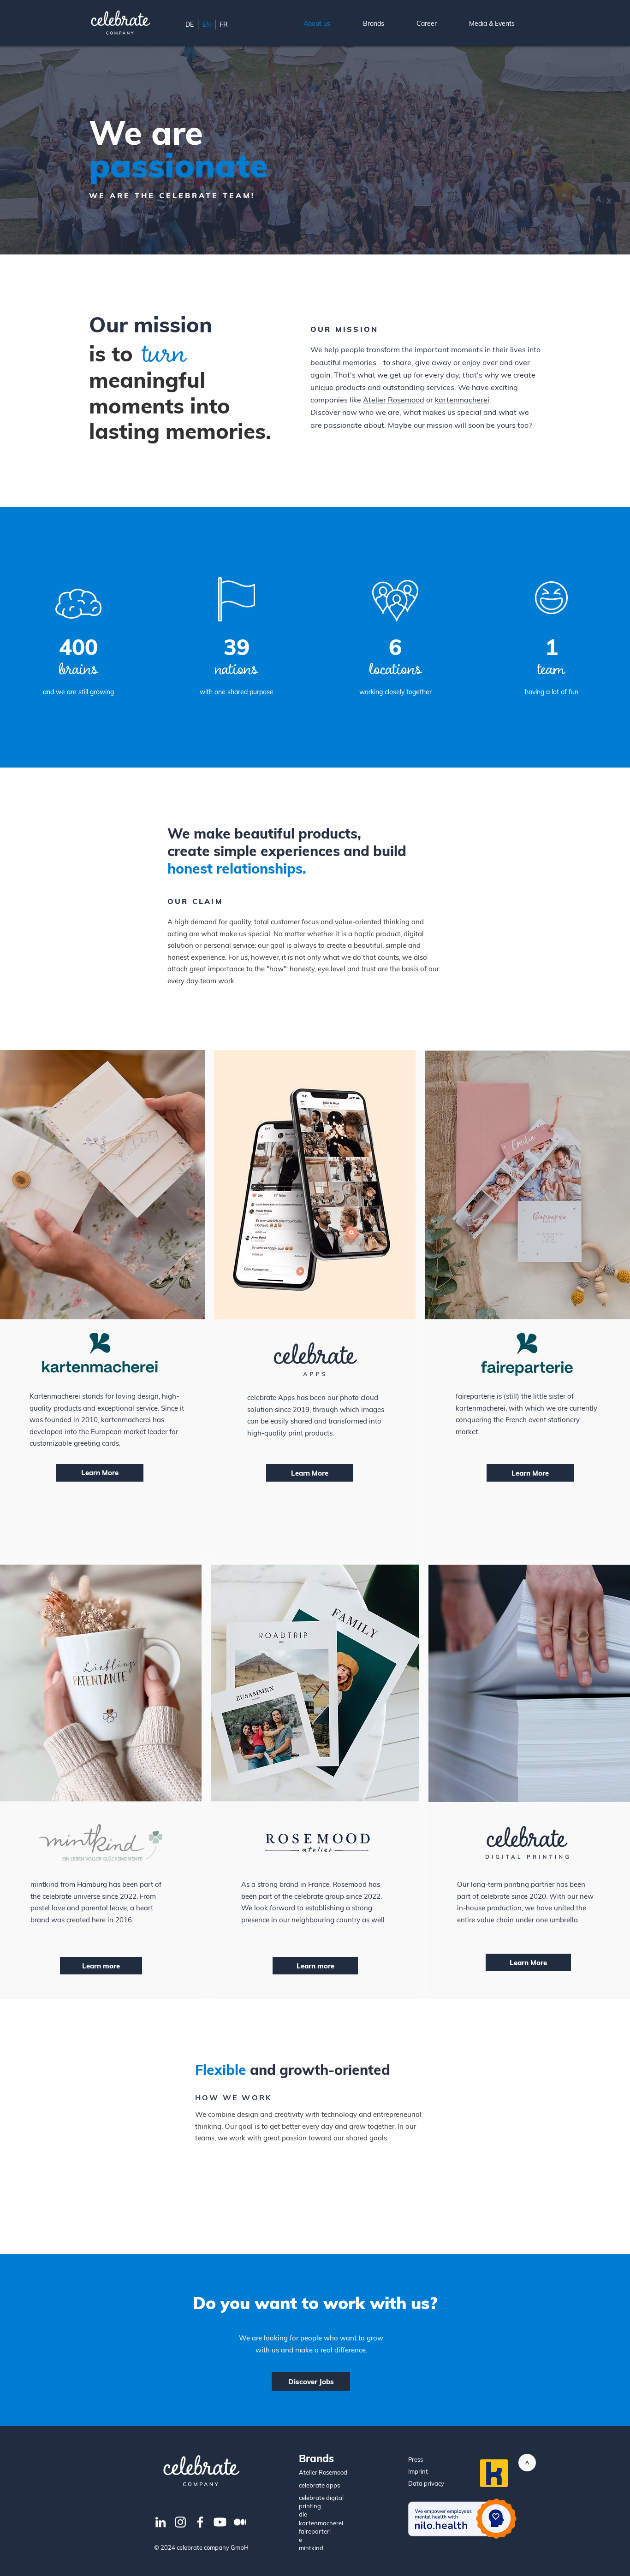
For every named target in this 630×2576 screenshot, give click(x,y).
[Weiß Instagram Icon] (180, 2522)
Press (416, 2459)
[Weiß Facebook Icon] (200, 2522)
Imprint (418, 2471)
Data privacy (426, 2483)
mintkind (311, 2548)
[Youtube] (220, 2522)
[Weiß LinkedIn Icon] (160, 2522)
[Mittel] (240, 2522)
